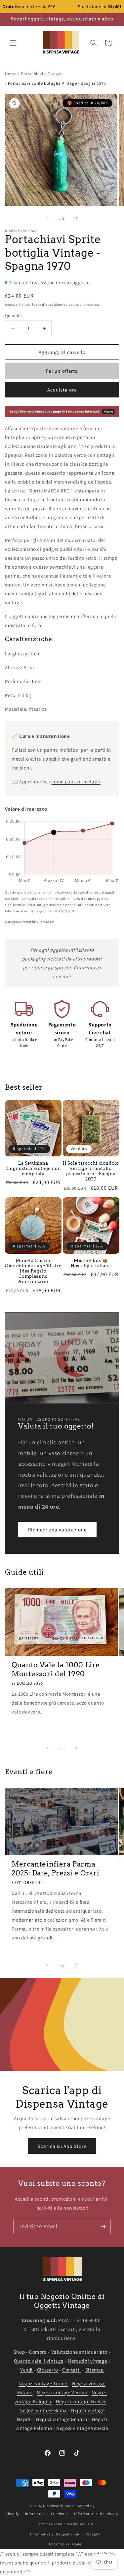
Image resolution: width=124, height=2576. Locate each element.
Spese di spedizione (47, 305)
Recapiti (93, 2534)
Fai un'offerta (62, 371)
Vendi (26, 2370)
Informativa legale (65, 2544)
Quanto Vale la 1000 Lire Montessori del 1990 (56, 1669)
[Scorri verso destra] (77, 218)
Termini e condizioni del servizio (65, 2524)
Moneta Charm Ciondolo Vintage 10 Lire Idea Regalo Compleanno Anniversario (33, 1271)
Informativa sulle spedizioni (55, 2534)
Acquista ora (62, 390)
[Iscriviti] (103, 2227)
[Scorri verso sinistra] (48, 218)
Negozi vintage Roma (43, 2410)
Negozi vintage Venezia (82, 2428)
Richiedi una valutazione (57, 1530)
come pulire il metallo (76, 782)
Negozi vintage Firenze (81, 2401)
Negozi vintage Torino (43, 2384)
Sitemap (95, 2370)
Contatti (72, 2370)
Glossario (47, 2370)
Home (11, 74)
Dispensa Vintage (58, 2506)
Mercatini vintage (87, 2361)
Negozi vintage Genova (62, 2419)
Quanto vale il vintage (39, 2361)
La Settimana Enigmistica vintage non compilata (33, 1168)
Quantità (13, 315)
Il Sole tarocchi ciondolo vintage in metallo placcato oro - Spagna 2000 (91, 1171)
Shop (19, 2352)
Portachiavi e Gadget (41, 74)
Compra (38, 2352)
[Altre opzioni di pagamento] (62, 411)
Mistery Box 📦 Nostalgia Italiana (91, 1263)
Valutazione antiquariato (79, 2352)
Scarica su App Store (62, 2146)
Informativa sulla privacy (96, 2514)
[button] (13, 43)
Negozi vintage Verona (62, 2392)
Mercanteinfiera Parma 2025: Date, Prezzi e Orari (55, 1869)
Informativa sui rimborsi (47, 2514)
